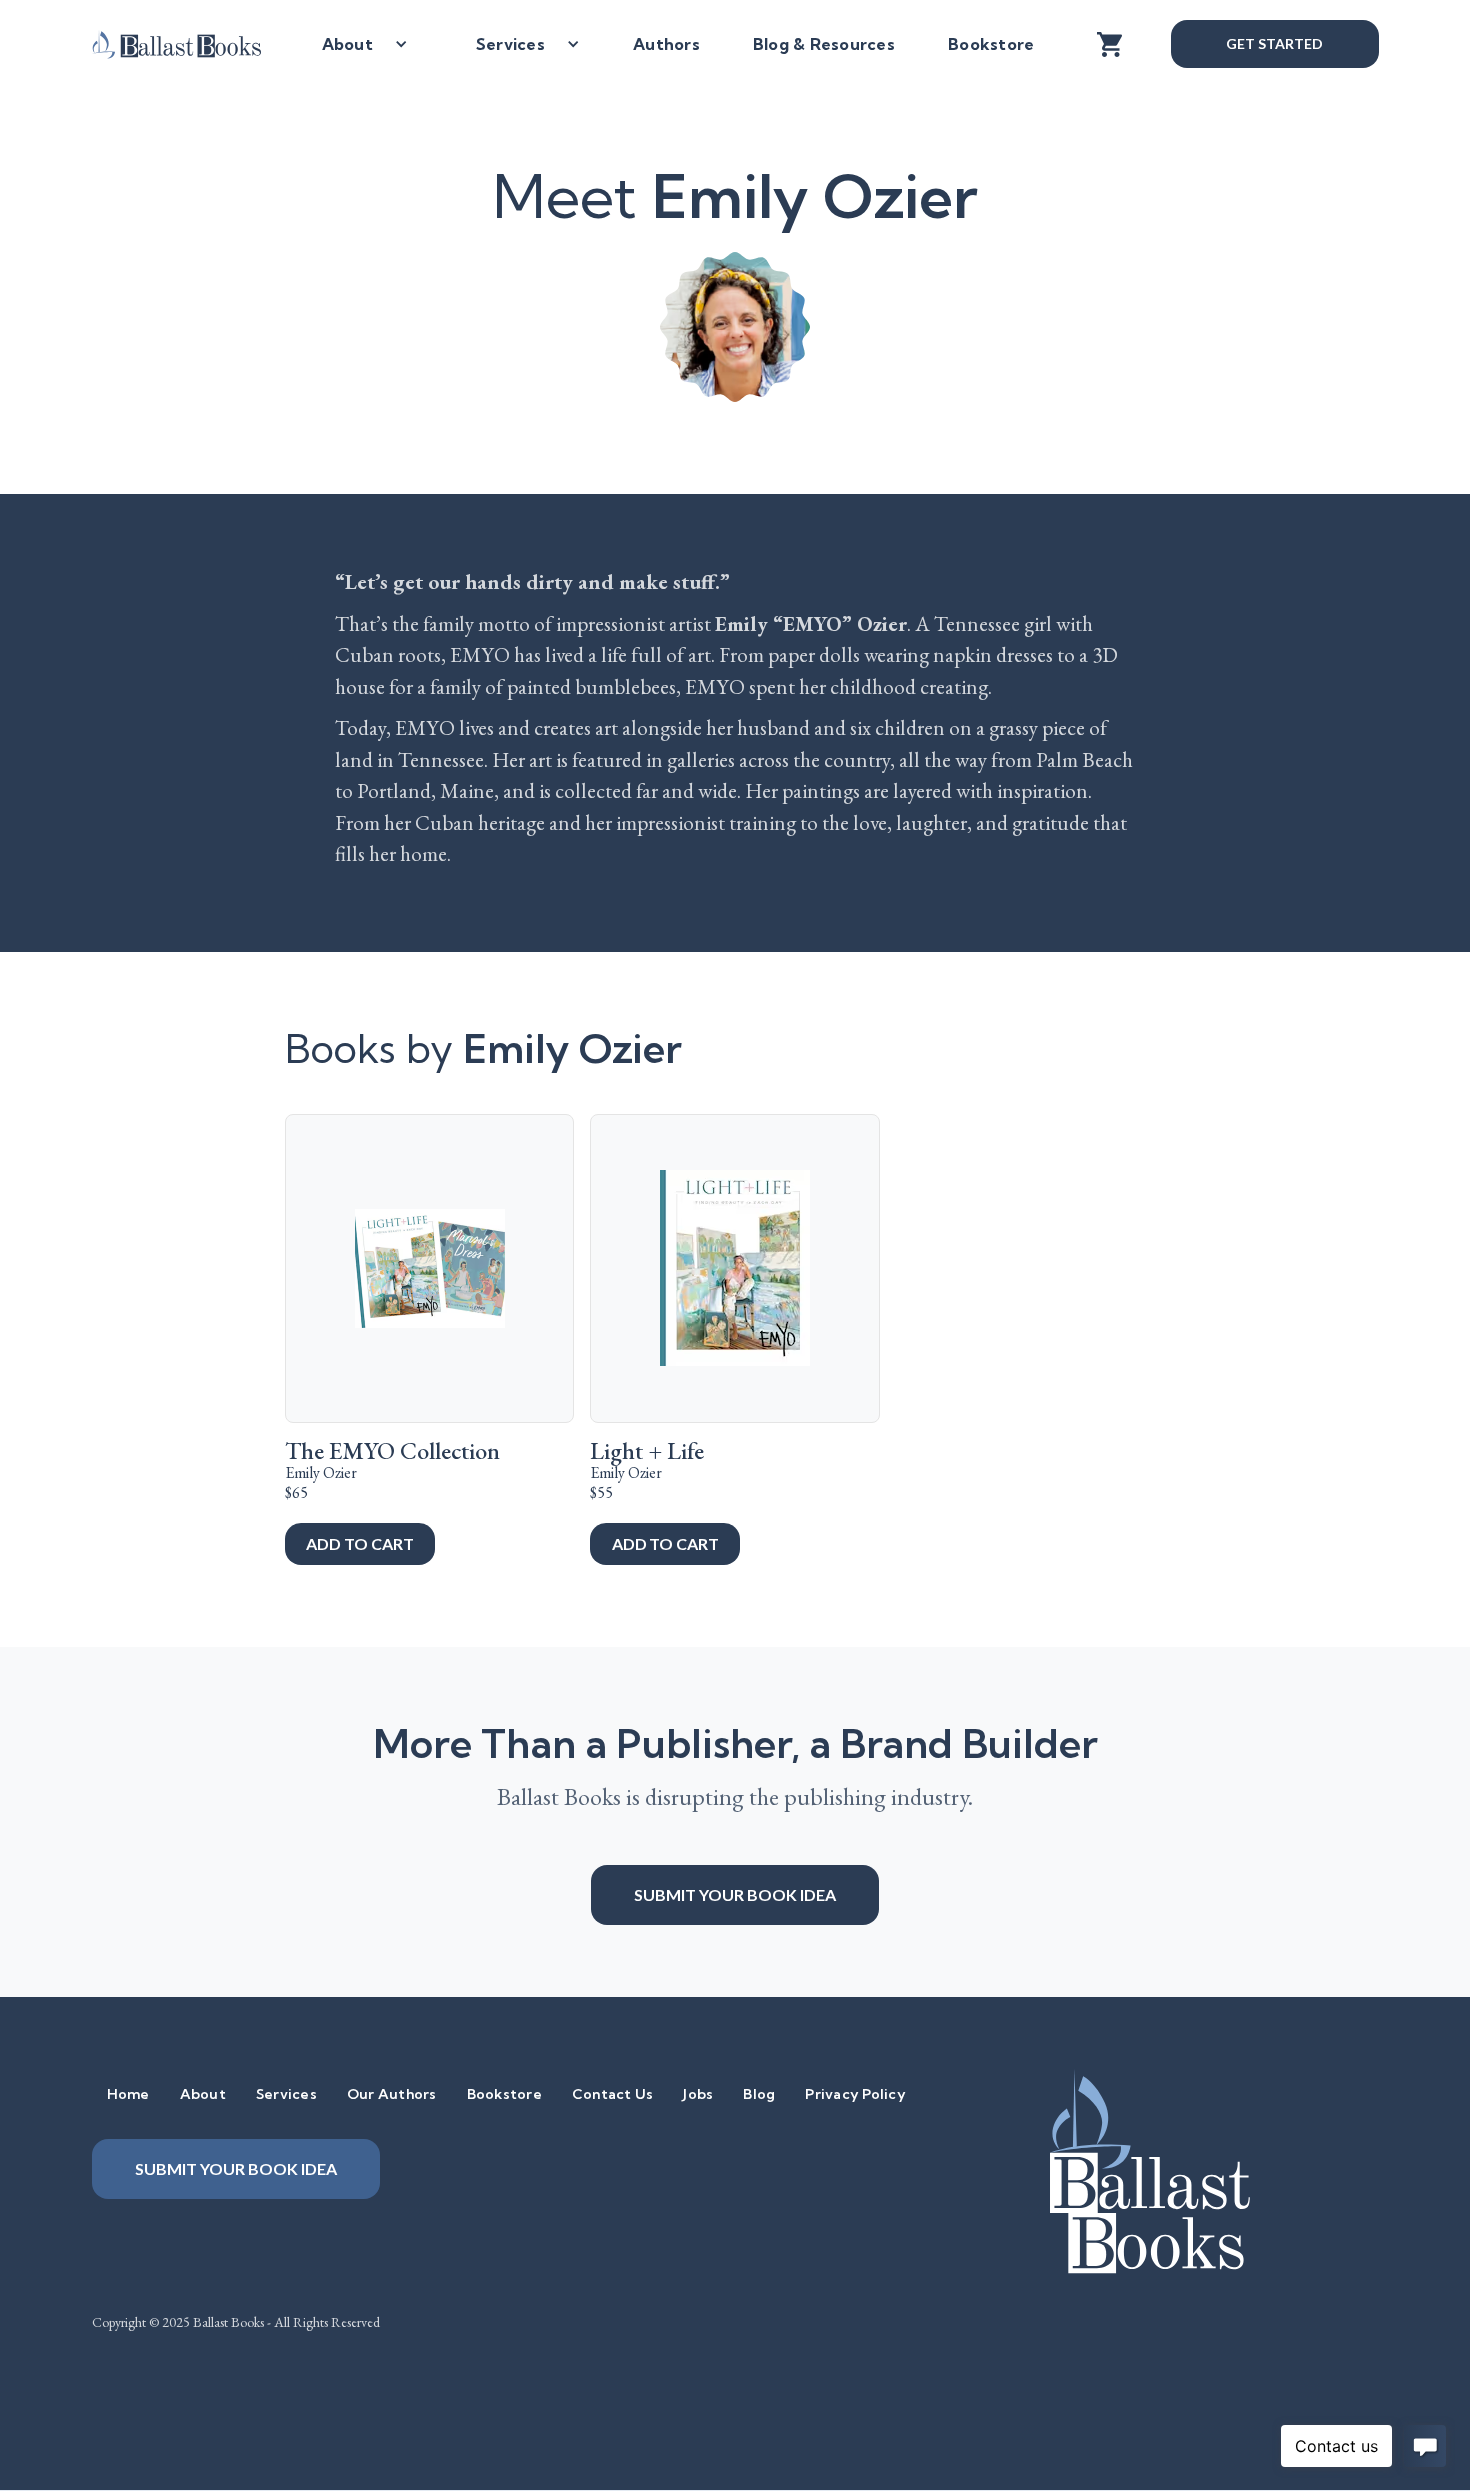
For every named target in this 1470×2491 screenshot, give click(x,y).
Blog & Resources (824, 44)
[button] (357, 44)
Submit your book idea (735, 1894)
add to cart (359, 1543)
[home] (192, 43)
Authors (666, 44)
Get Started (1274, 43)
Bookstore (991, 44)
